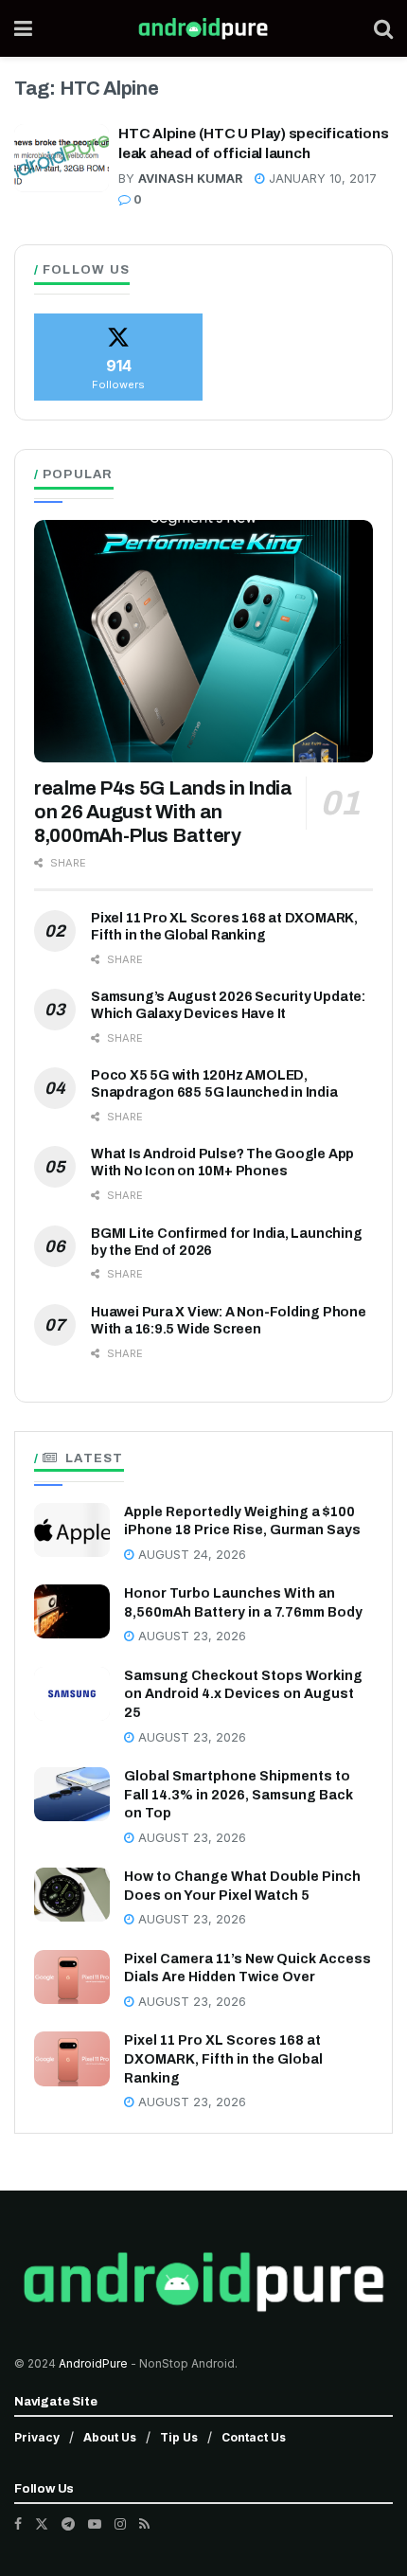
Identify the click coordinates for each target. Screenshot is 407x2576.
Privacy (37, 2437)
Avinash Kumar (190, 179)
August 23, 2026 (190, 1636)
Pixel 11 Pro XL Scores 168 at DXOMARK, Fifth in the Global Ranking (223, 2059)
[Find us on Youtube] (95, 2524)
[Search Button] (383, 28)
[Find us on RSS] (144, 2524)
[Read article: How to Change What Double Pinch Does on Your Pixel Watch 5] (72, 1895)
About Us (110, 2437)
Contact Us (254, 2437)
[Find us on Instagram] (120, 2524)
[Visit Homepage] (203, 28)
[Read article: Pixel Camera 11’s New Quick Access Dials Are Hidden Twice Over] (72, 1977)
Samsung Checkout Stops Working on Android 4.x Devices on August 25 (243, 1694)
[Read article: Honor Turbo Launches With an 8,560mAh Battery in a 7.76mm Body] (72, 1611)
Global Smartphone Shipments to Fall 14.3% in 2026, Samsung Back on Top (239, 1795)
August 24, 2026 (190, 1555)
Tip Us (179, 2437)
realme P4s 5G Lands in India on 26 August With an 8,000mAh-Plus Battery (163, 812)
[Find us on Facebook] (18, 2524)
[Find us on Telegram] (68, 2524)
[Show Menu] (23, 28)
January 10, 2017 (321, 179)
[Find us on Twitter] (42, 2524)
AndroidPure (95, 2363)
